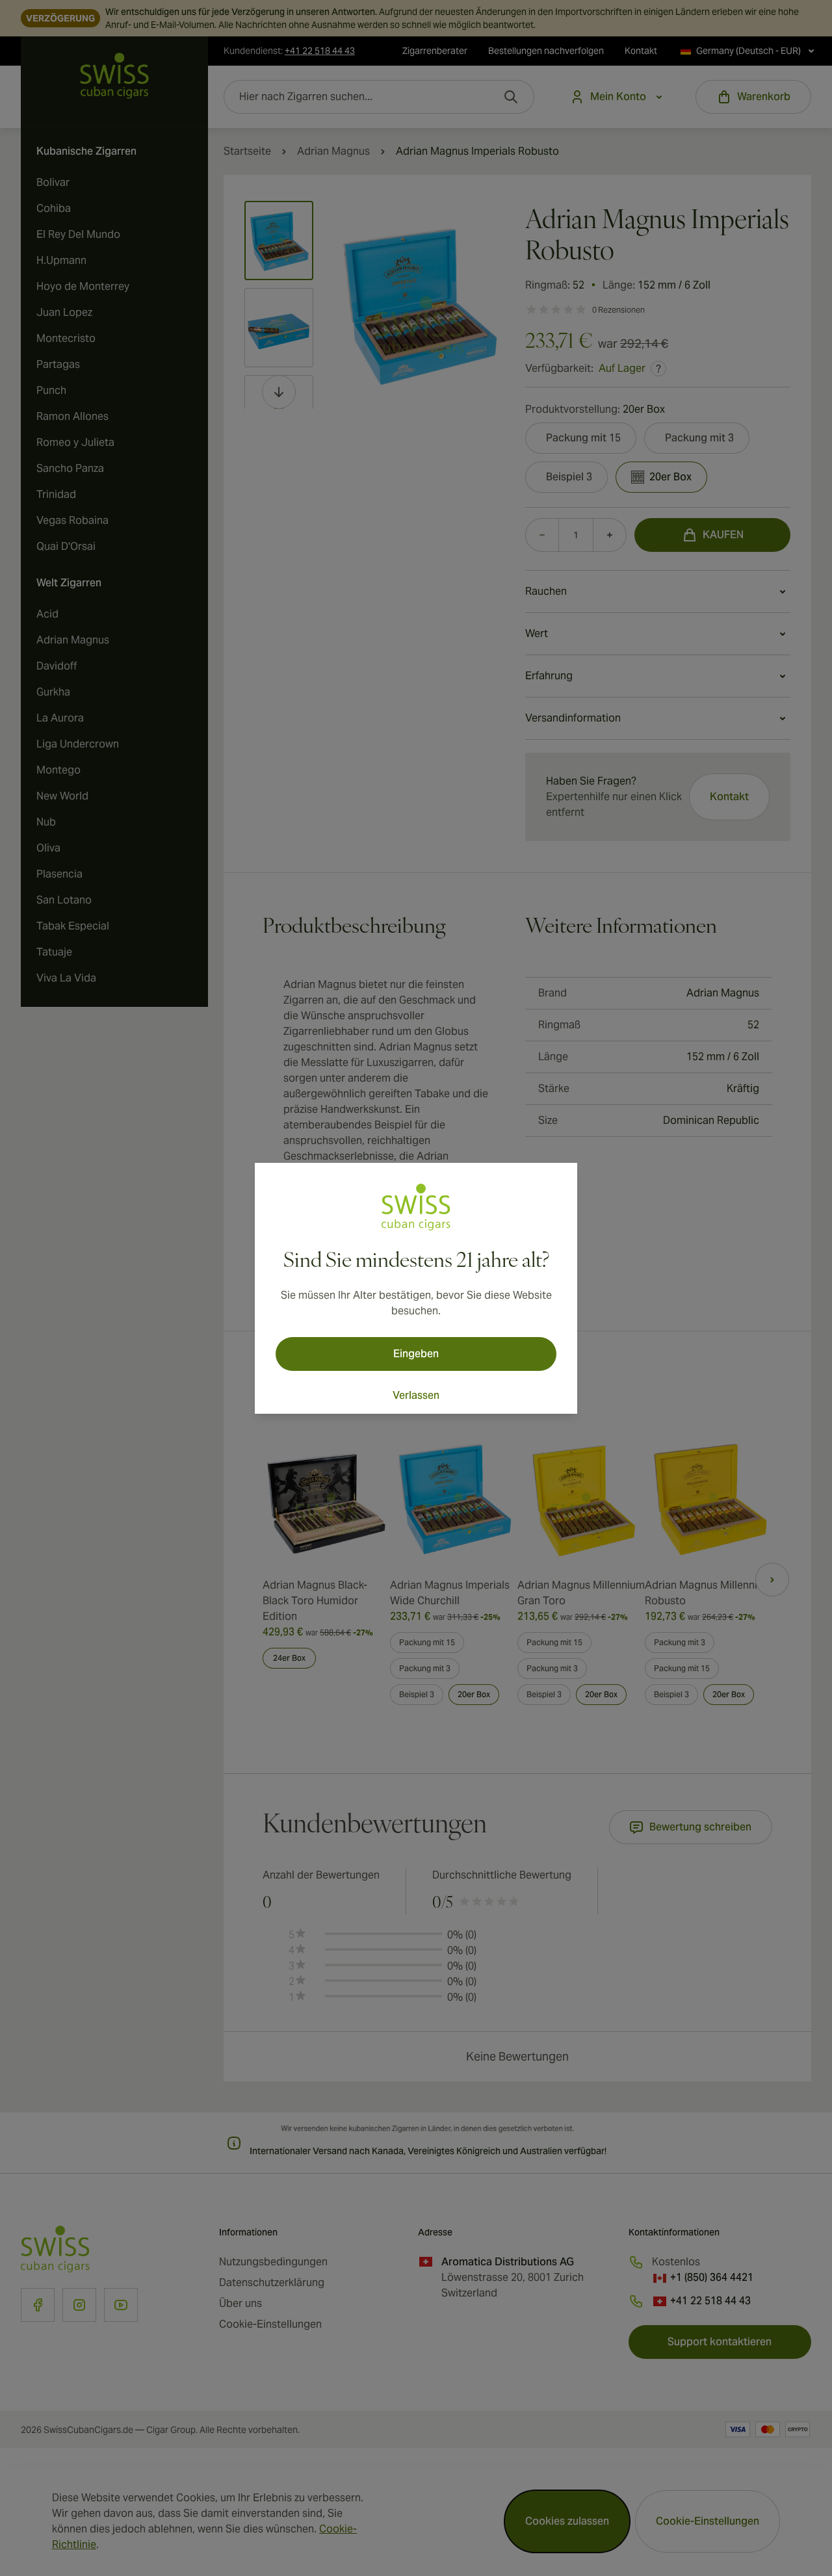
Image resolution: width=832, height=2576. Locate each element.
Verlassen (416, 1395)
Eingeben (416, 1354)
